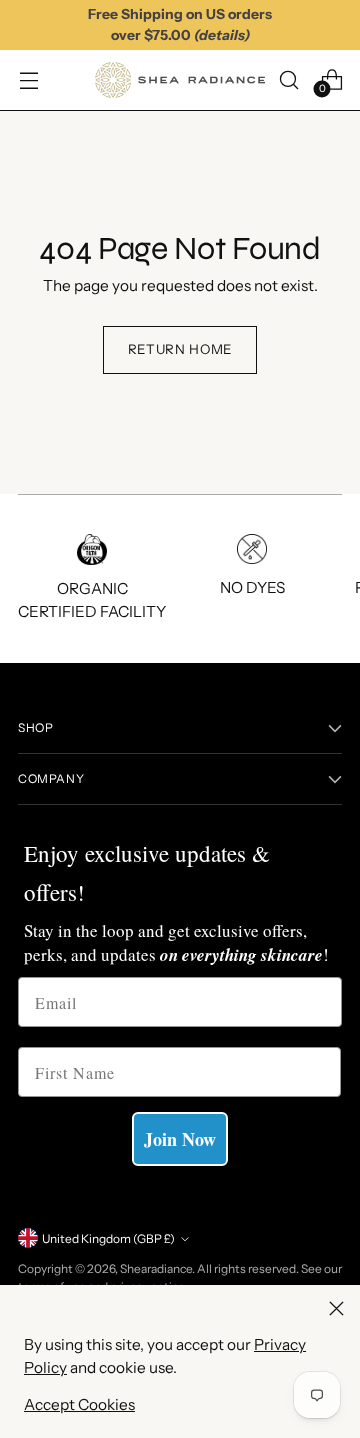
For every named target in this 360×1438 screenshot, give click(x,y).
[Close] (336, 1308)
